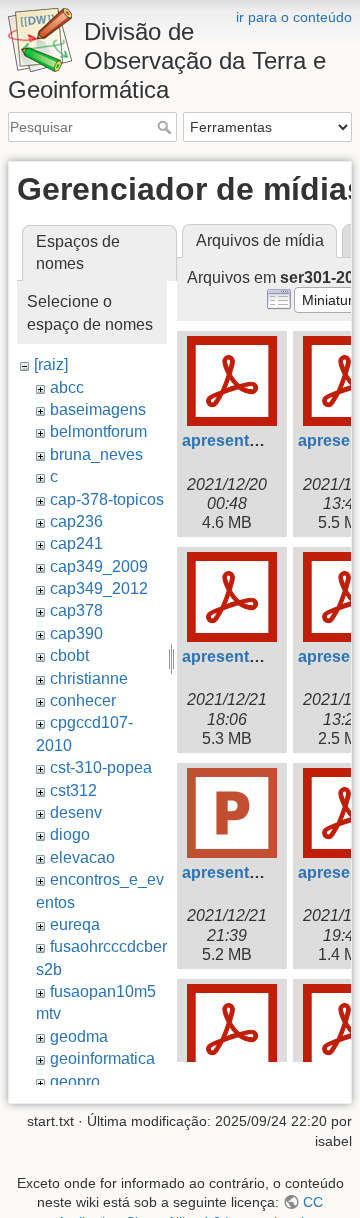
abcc (67, 387)
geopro (75, 1081)
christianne (89, 678)
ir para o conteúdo (294, 17)
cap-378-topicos (107, 499)
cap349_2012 (99, 588)
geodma (79, 1036)
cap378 (76, 610)
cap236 (76, 521)
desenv (76, 812)
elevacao (82, 857)
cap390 (76, 633)
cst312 (73, 790)
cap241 (76, 543)
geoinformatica (102, 1058)
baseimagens (98, 409)
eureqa (75, 924)
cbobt (69, 655)
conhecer (83, 700)
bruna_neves (96, 454)
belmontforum (98, 431)
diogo (70, 834)
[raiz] (51, 364)
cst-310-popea (101, 767)
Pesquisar (166, 127)
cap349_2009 (99, 566)
